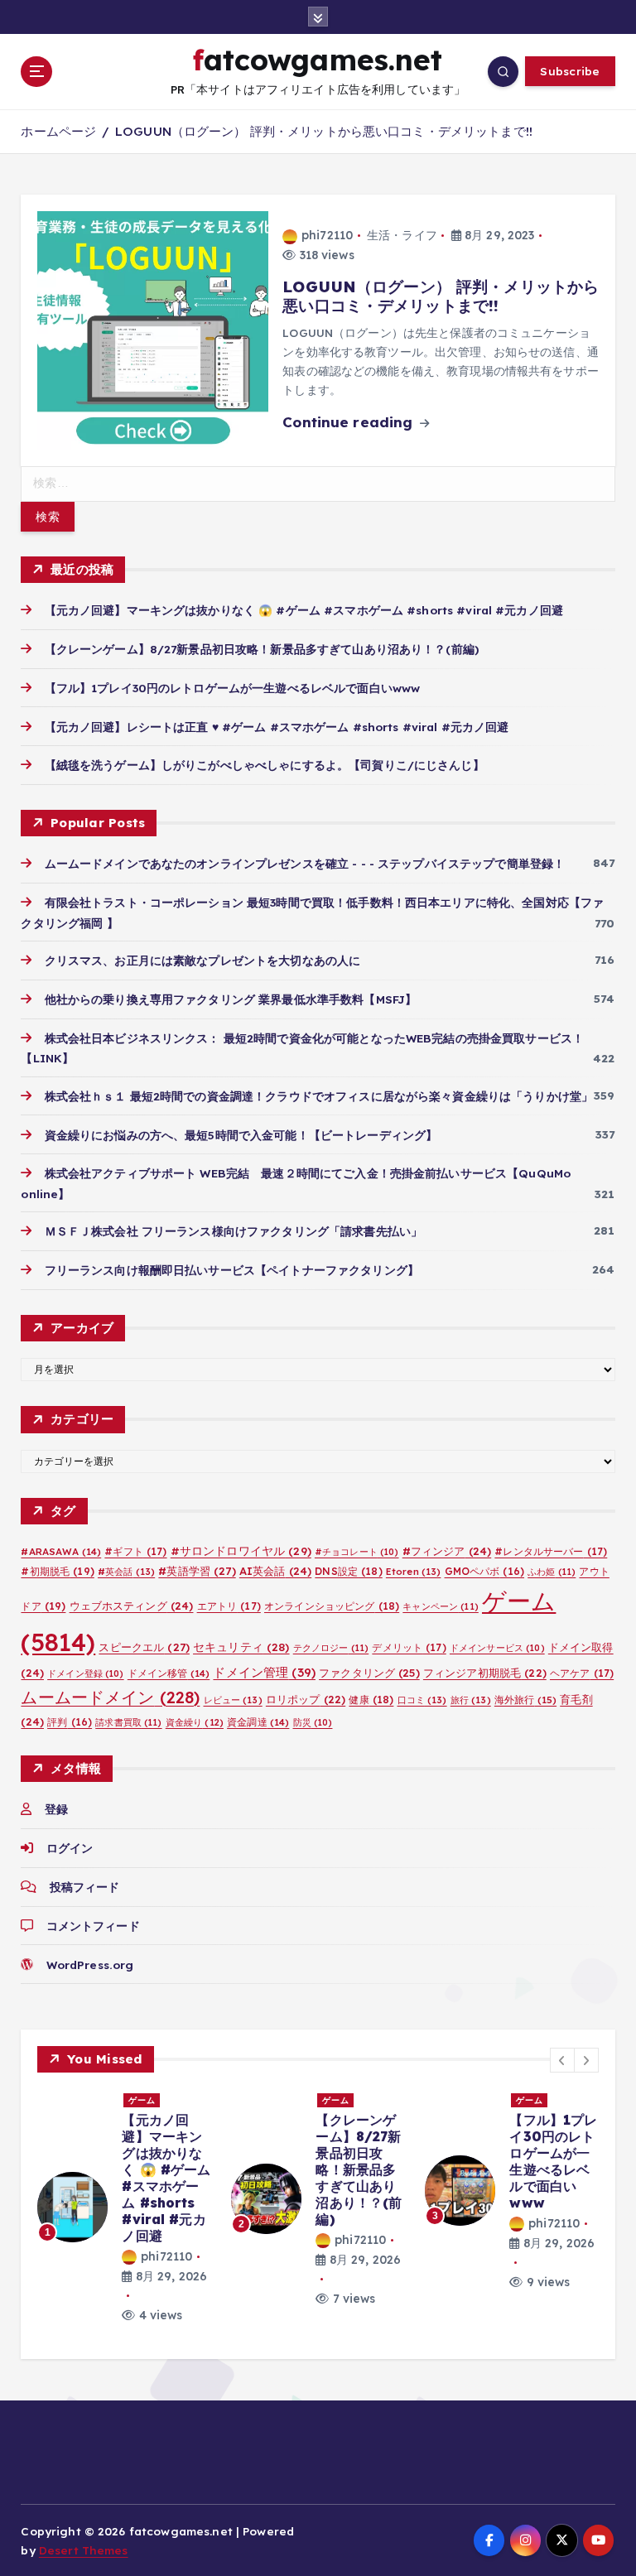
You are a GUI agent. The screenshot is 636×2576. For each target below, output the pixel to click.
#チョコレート (357, 1552)
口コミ (422, 1700)
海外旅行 (525, 1700)
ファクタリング (369, 1673)
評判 (70, 1722)
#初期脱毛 (57, 1571)
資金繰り (195, 1722)
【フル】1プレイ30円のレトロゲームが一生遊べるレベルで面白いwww (232, 688)
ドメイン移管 (169, 1673)
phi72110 (327, 235)
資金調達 (258, 1722)
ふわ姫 (552, 1572)
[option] (124, 2208)
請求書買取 (128, 1722)
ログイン (70, 1848)
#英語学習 (197, 1571)
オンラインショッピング (332, 1606)
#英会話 (126, 1572)
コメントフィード (93, 1926)
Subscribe (570, 71)
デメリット (409, 1647)
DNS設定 (348, 1571)
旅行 (471, 1700)
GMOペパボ (485, 1571)
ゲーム (142, 2100)
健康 (371, 1700)
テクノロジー (331, 1648)
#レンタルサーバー (551, 1551)
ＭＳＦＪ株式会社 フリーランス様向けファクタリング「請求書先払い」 (234, 1231)
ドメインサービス (497, 1648)
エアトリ (229, 1606)
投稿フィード (84, 1887)
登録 (56, 1809)
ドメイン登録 (86, 1673)
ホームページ (58, 131)
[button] (562, 2060)
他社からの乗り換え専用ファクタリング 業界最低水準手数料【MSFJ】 (231, 999)
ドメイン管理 (264, 1672)
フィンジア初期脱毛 (485, 1673)
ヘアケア (582, 1673)
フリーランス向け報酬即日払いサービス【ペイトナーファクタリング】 (231, 1270)
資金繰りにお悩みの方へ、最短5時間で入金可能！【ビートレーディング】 (241, 1135)
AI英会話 (275, 1571)
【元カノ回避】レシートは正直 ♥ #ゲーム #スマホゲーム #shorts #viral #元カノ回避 (277, 727)
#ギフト (135, 1551)
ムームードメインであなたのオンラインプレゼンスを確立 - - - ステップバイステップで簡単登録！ (305, 863)
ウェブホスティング (132, 1606)
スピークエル (144, 1647)
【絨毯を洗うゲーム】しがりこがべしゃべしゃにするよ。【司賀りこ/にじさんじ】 (264, 765)
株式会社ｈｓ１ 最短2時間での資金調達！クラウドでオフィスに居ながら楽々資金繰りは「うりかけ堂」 (319, 1096)
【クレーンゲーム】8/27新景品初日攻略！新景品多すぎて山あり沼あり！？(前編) (262, 649)
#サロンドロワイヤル (241, 1550)
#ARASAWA (61, 1551)
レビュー (233, 1700)
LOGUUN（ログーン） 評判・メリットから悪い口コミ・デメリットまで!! (324, 131)
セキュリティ (241, 1647)
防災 (313, 1722)
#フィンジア (447, 1551)
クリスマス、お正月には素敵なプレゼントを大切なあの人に (202, 960)
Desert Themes (84, 2550)
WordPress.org (90, 1965)
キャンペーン (441, 1606)
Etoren (414, 1572)
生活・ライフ (402, 235)
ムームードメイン (110, 1697)
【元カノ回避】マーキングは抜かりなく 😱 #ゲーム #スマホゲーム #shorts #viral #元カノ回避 (304, 610)
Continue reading (349, 422)
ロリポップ (306, 1699)
